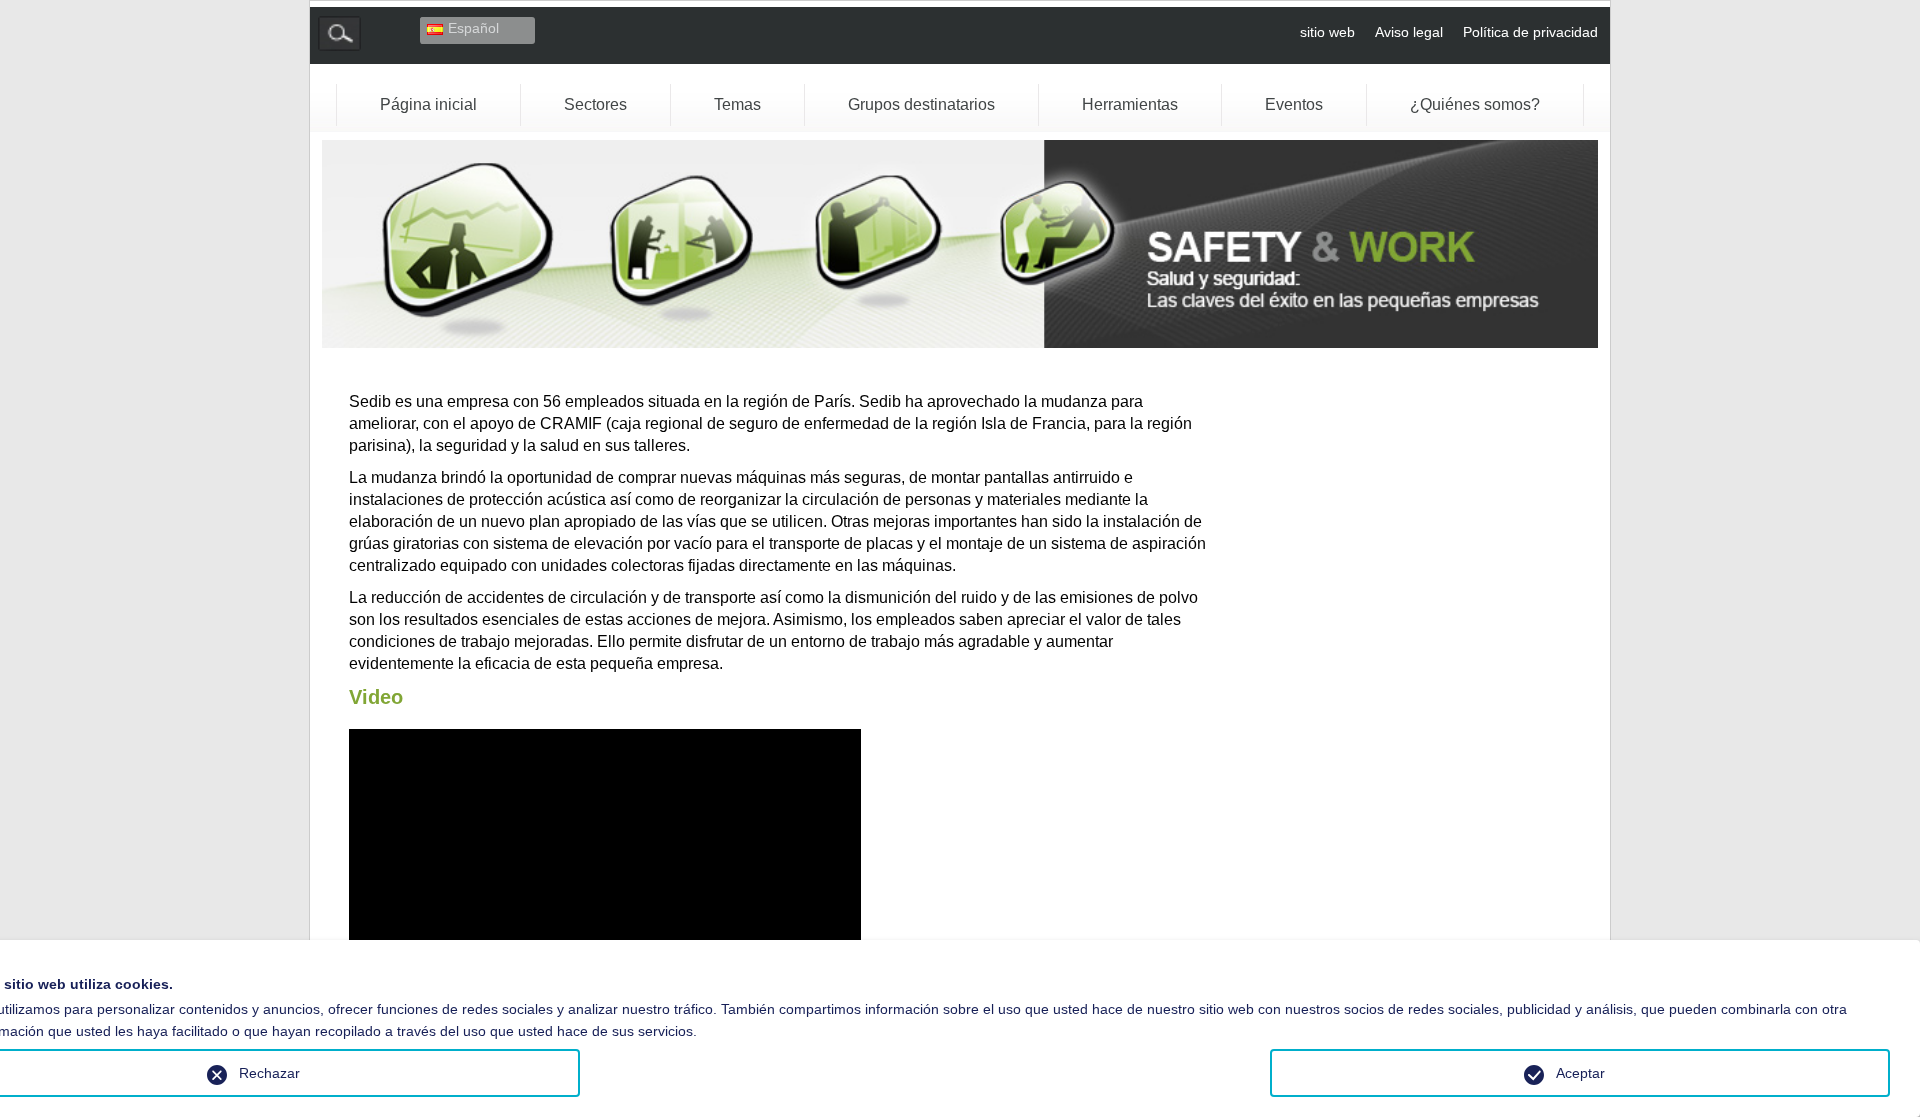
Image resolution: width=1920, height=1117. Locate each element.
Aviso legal (1409, 32)
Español (473, 28)
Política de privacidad (1530, 32)
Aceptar (1580, 1073)
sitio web (1327, 32)
